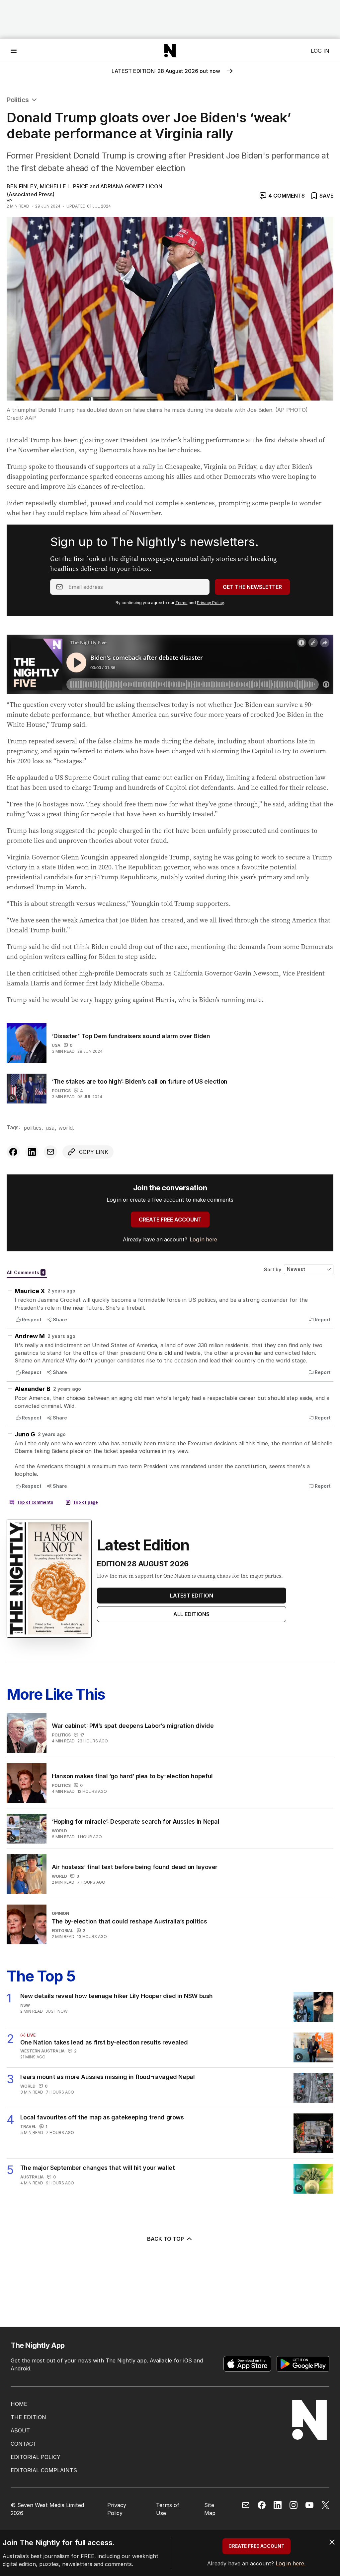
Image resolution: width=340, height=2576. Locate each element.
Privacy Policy (210, 603)
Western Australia (42, 2051)
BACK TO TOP (166, 2239)
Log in (320, 51)
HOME (19, 2404)
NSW (25, 2005)
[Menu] (14, 51)
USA (56, 1045)
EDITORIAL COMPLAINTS (44, 2470)
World (66, 1128)
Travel (28, 2127)
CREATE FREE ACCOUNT (170, 1220)
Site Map (210, 2509)
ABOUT (20, 2430)
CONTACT (24, 2444)
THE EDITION (28, 2417)
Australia (32, 2177)
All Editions (191, 1614)
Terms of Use (168, 2509)
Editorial (63, 1931)
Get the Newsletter (252, 587)
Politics (18, 100)
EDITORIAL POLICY (36, 2457)
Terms (181, 603)
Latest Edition (192, 1596)
